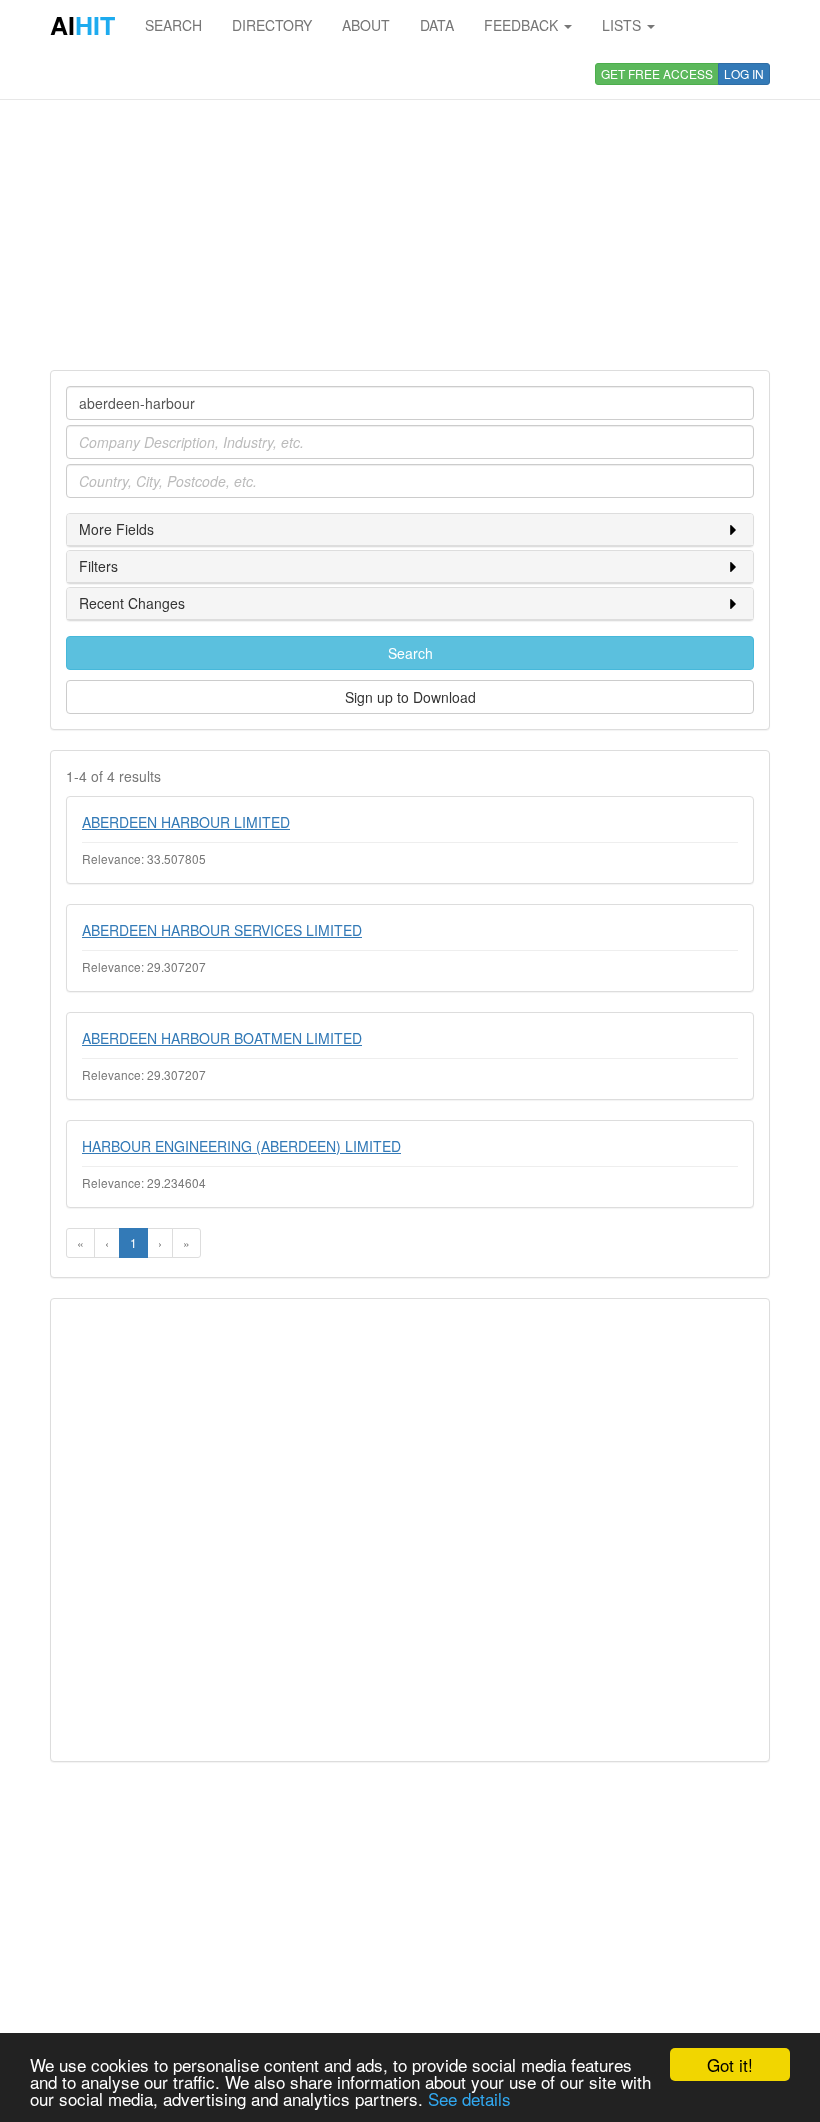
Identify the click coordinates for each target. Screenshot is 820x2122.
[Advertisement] (410, 210)
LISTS (623, 25)
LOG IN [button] (744, 73)
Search (410, 653)
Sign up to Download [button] (410, 697)
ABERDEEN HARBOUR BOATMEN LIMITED (222, 1038)
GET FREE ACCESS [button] (657, 73)
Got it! (730, 2064)
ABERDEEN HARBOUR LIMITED (186, 822)
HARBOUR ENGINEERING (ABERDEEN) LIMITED (241, 1146)
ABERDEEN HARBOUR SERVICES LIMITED (222, 930)
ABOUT (366, 25)
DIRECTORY (272, 25)
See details (469, 2098)
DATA (437, 25)
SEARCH (173, 25)
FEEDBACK (523, 25)
